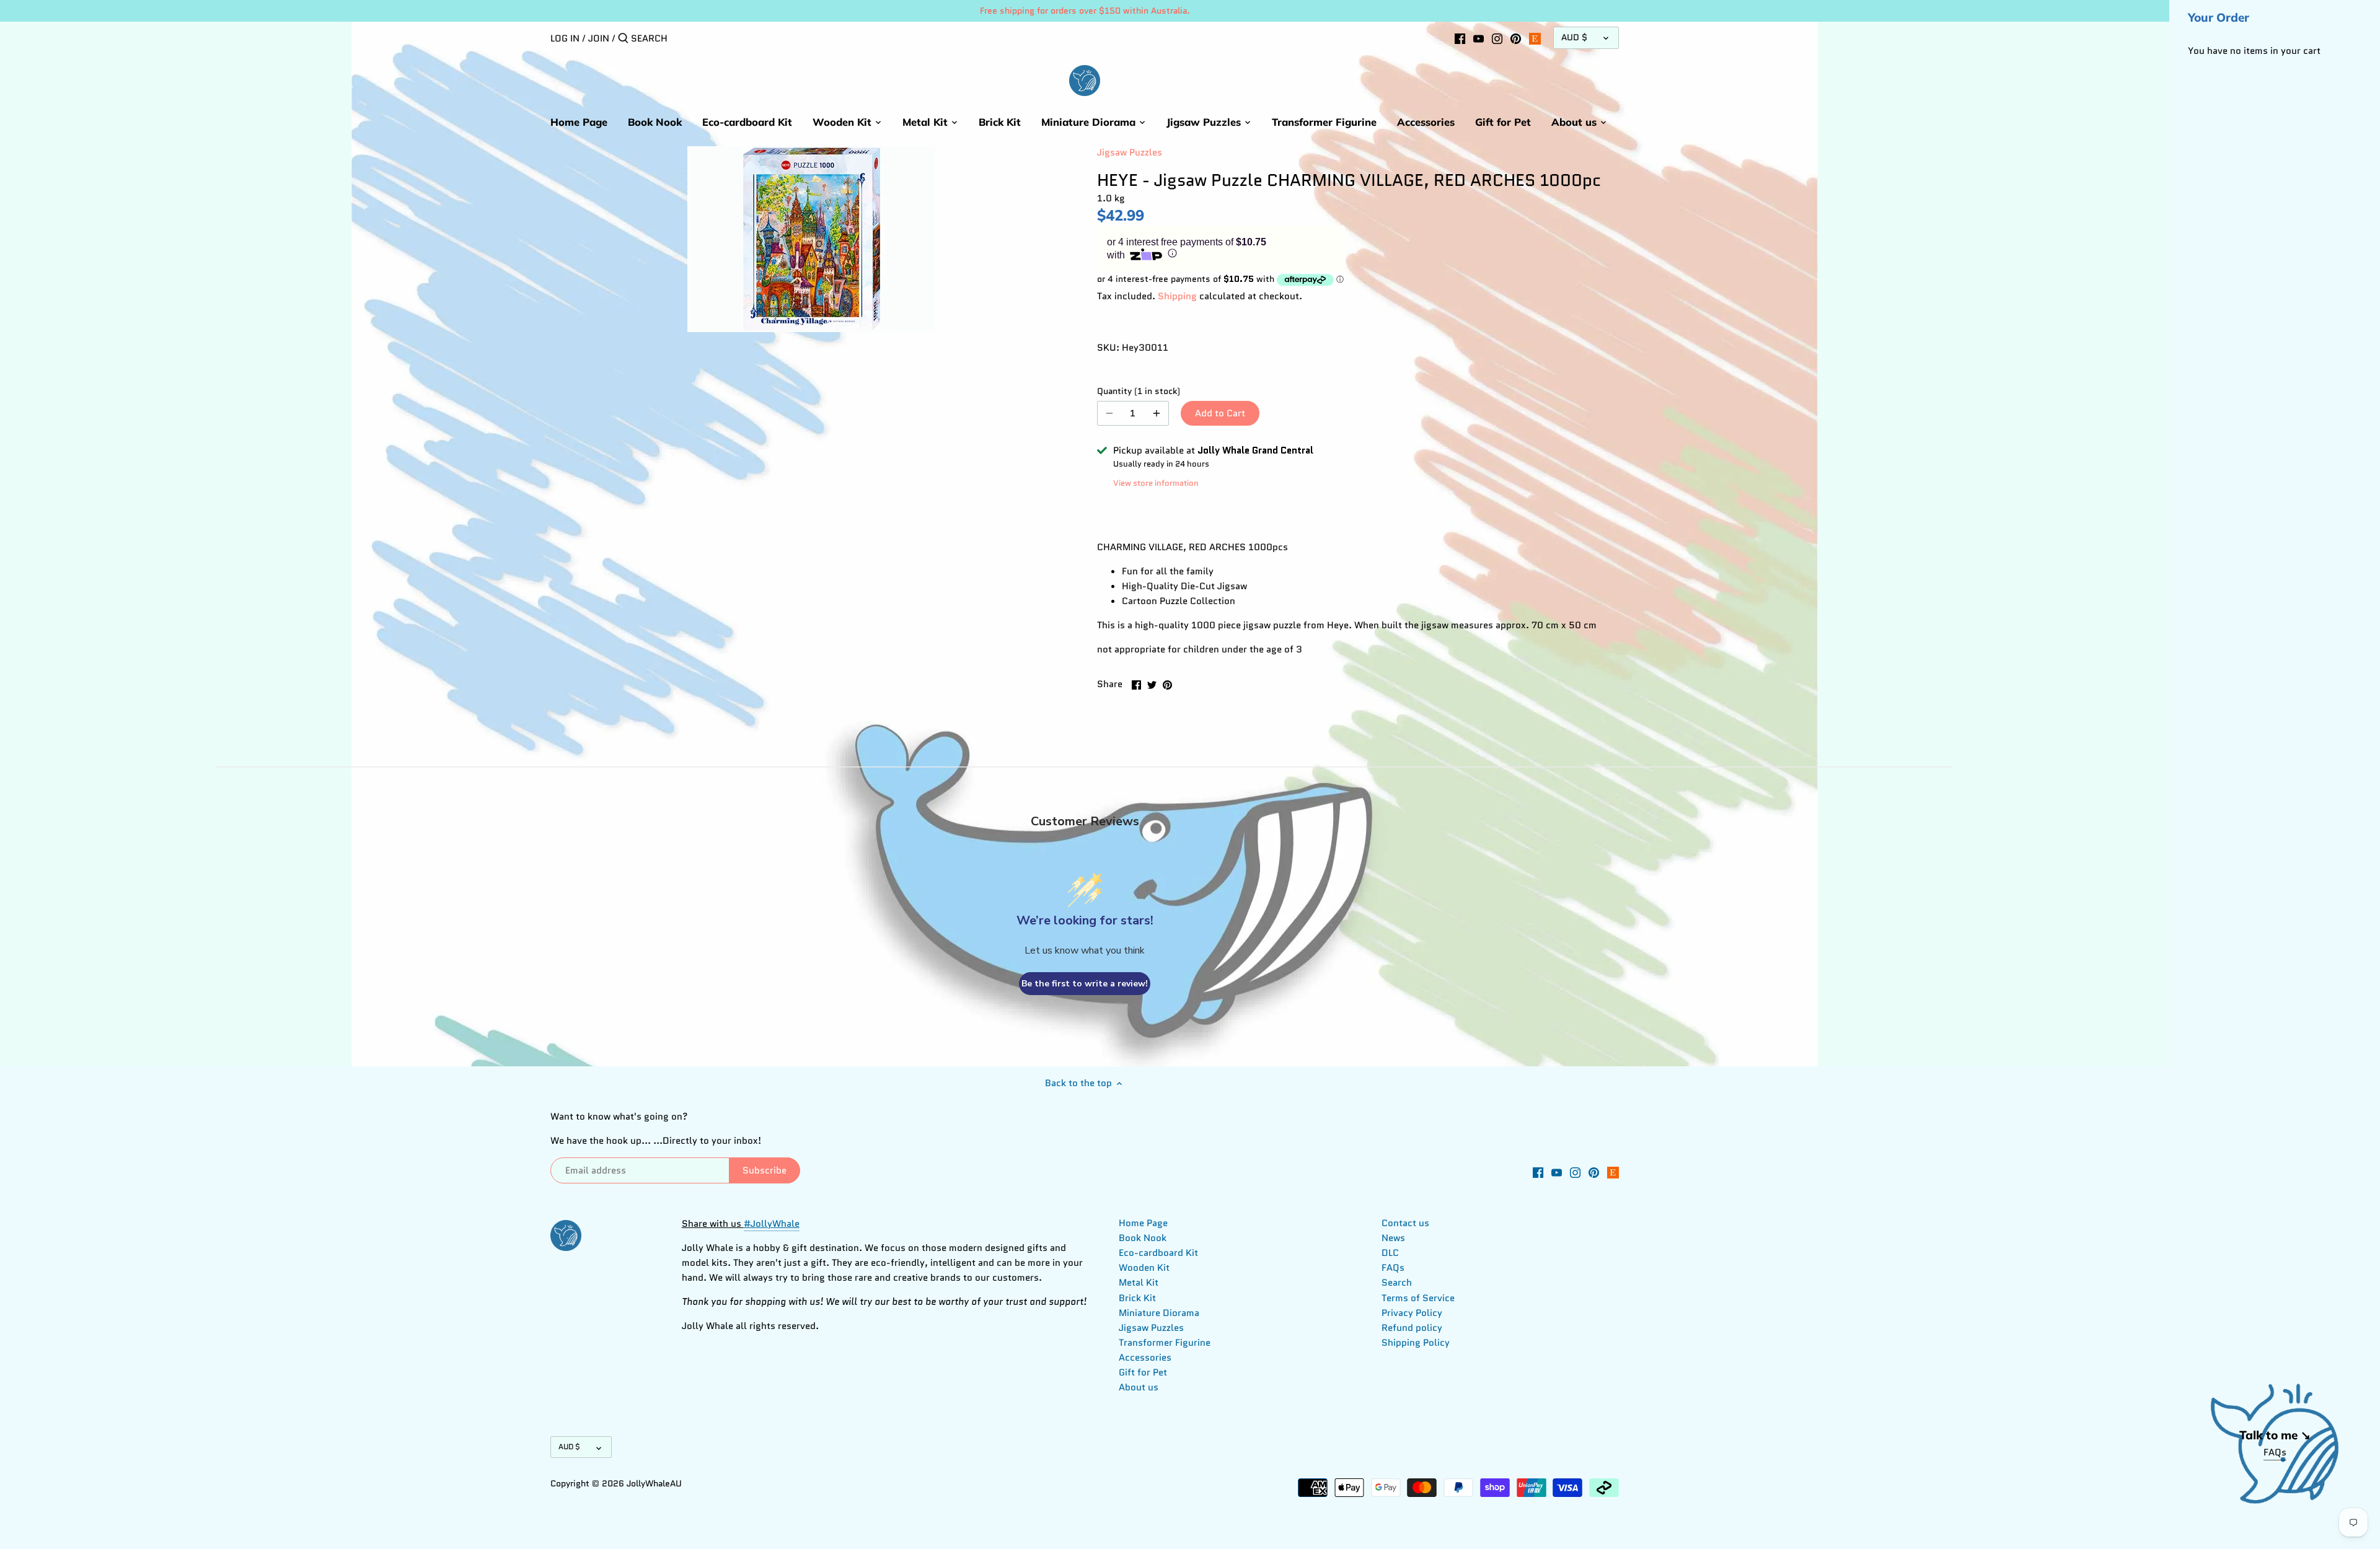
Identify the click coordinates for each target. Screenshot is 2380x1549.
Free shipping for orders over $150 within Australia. (1085, 11)
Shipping (1177, 296)
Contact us (1405, 1223)
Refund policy (1412, 1328)
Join (599, 38)
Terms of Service (1418, 1298)
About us (1139, 1387)
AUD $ (1574, 37)
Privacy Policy (1412, 1313)
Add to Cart (1220, 413)
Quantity (1133, 392)
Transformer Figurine (1165, 1343)
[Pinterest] (1516, 38)
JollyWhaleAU (654, 1484)
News (1393, 1238)
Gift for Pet (1143, 1372)
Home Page (1143, 1223)
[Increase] (1157, 413)
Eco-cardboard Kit (1158, 1253)
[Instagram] (1497, 38)
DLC (1390, 1253)
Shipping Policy (1416, 1343)
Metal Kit (1139, 1283)
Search (1397, 1283)
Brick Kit (1137, 1298)
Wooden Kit (1144, 1268)
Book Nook (1143, 1238)
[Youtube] (1479, 38)
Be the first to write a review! (1085, 984)
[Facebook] (1460, 38)
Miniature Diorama (1159, 1313)
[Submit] (623, 39)
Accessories (1145, 1358)
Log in (565, 38)
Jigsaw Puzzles (1130, 152)
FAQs (1393, 1268)
